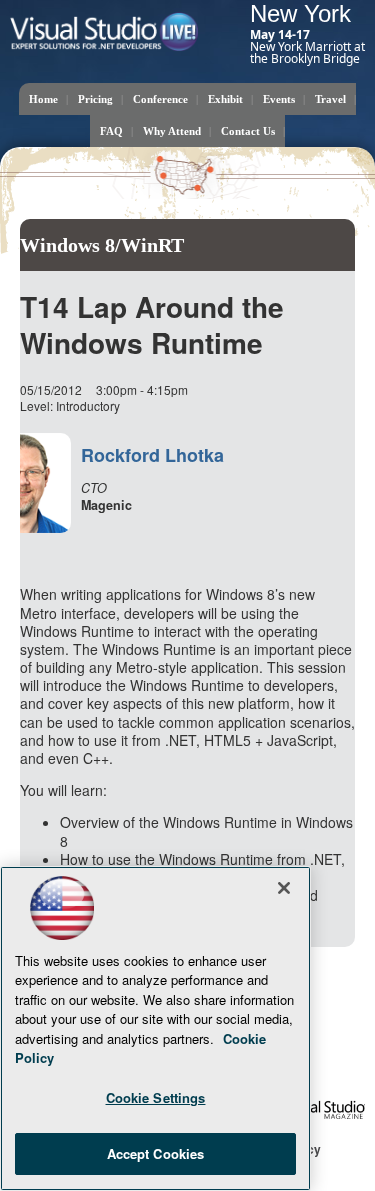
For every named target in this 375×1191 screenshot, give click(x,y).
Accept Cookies (156, 1153)
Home (43, 99)
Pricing (95, 99)
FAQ (111, 131)
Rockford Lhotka (152, 455)
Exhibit (225, 99)
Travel (330, 99)
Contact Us (248, 131)
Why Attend (172, 131)
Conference (160, 99)
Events (279, 99)
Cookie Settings (156, 1097)
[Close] (284, 888)
